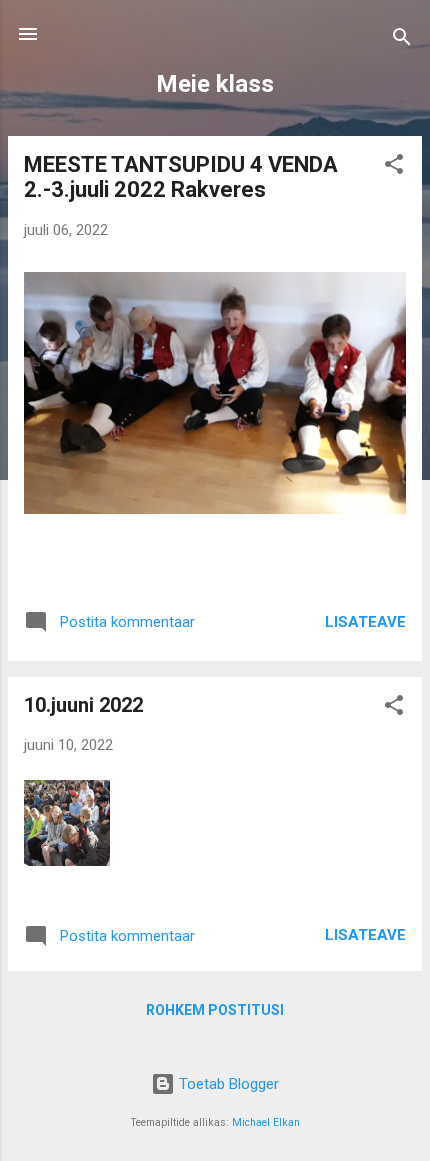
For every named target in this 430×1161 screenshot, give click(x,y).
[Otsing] (402, 40)
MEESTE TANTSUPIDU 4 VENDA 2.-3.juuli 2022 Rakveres (181, 177)
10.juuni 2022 (83, 705)
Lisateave (365, 622)
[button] (394, 167)
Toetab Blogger (227, 1084)
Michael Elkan (266, 1122)
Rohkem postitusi (215, 1010)
